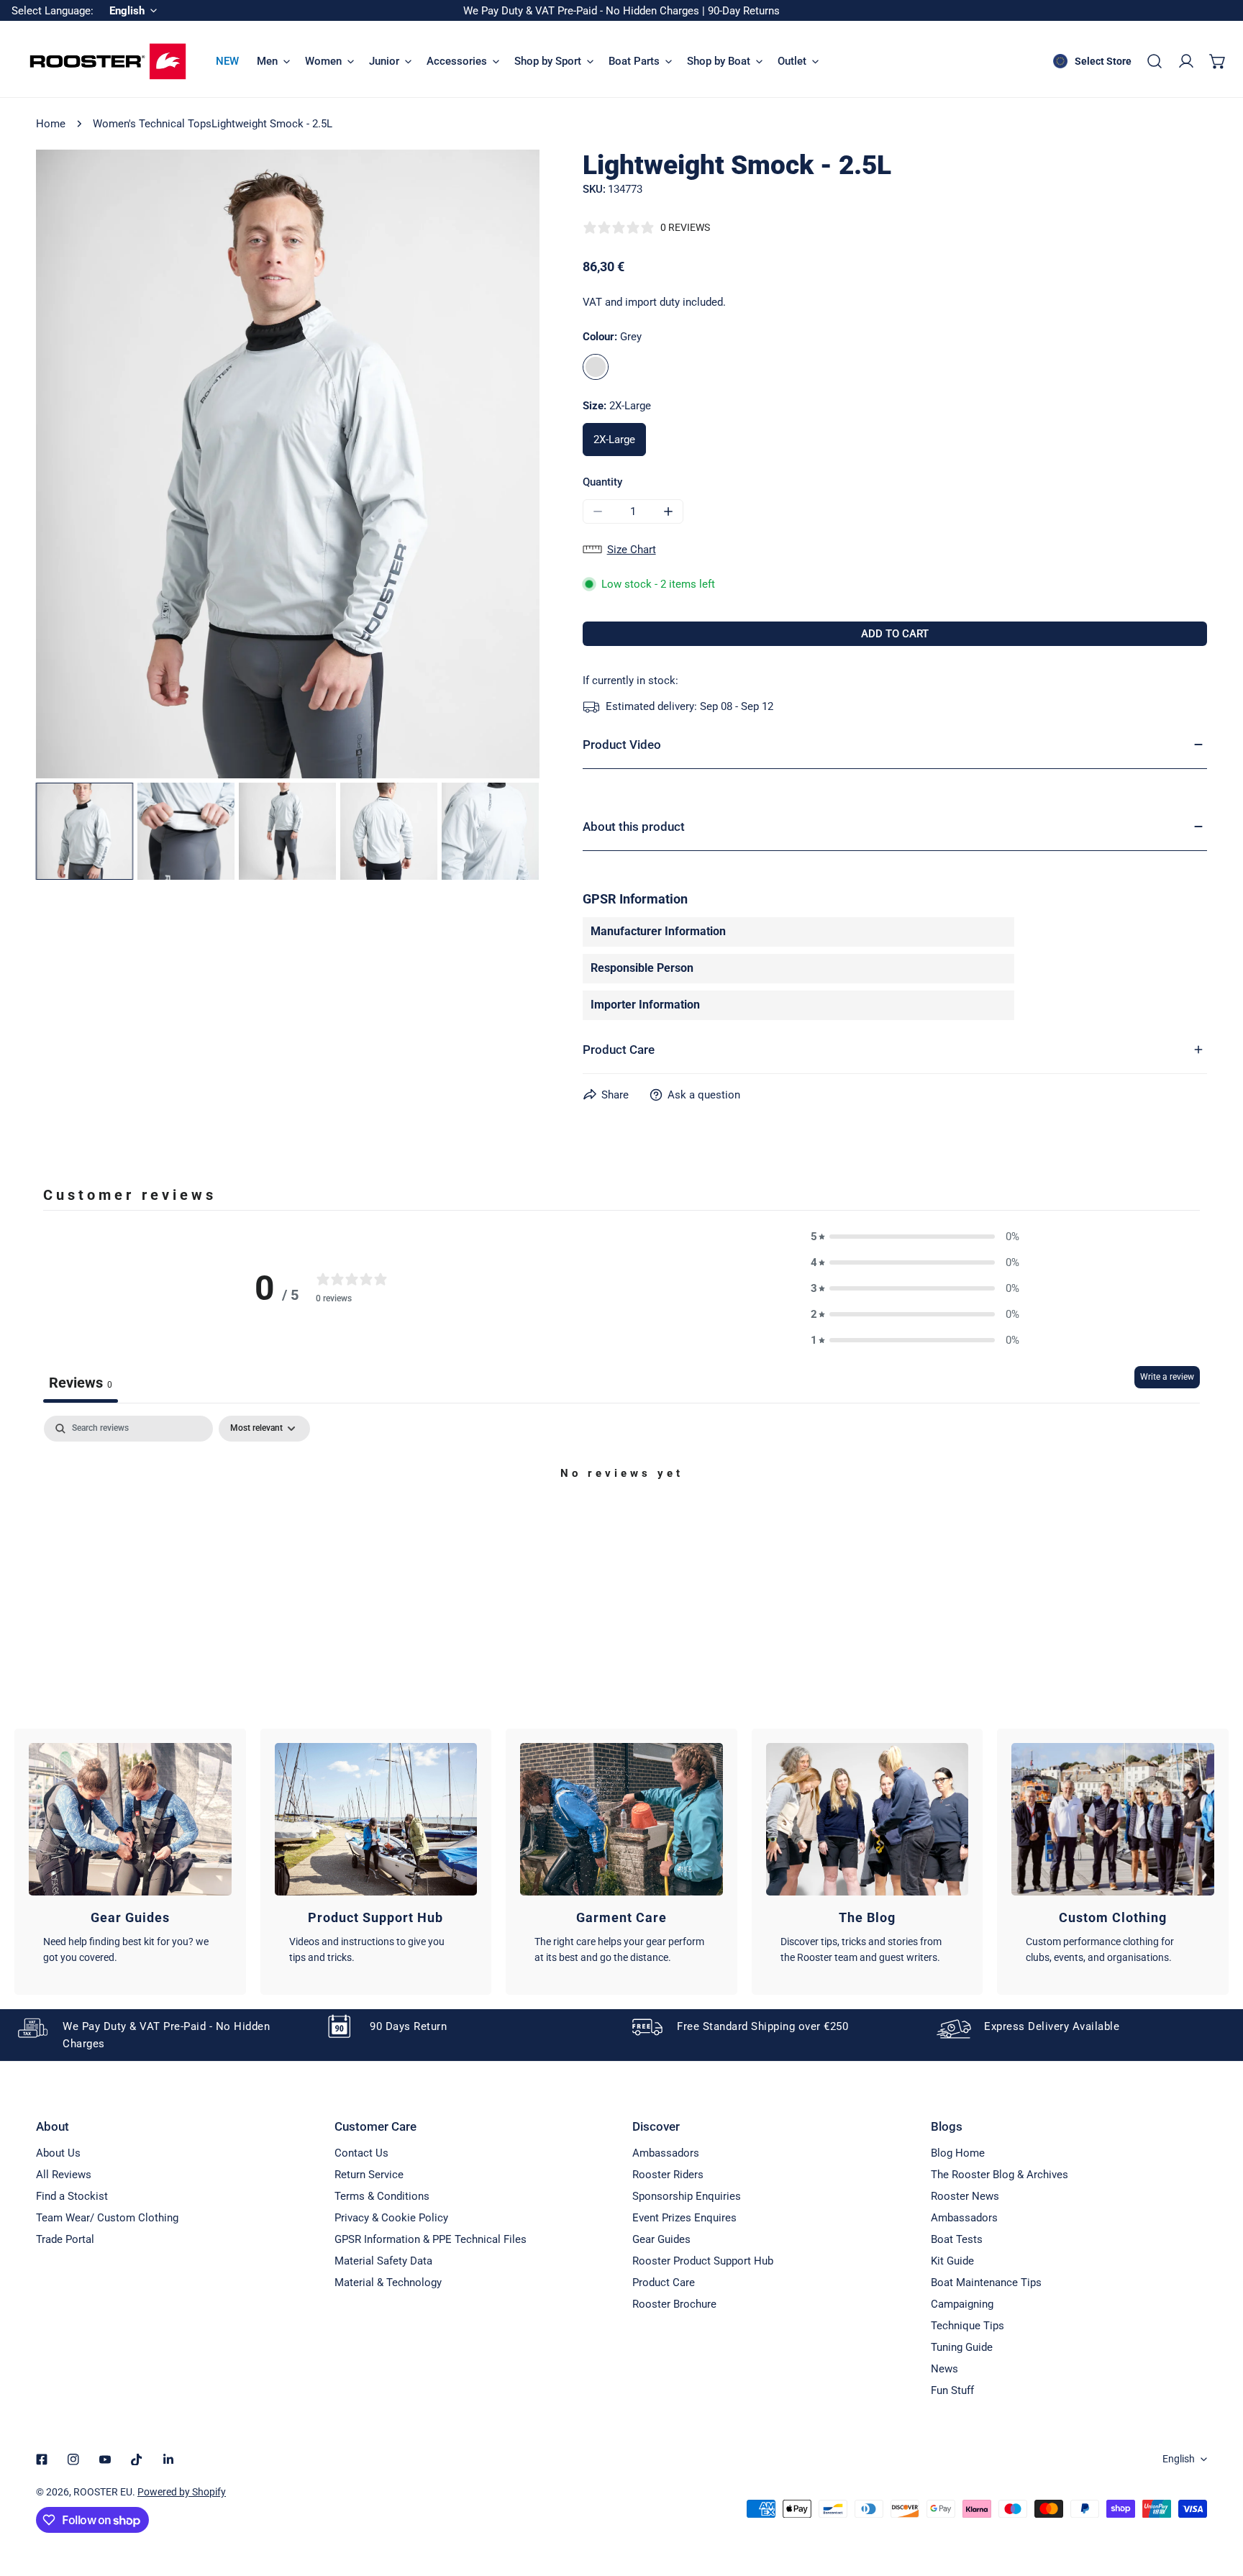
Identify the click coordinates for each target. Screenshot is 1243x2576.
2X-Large (614, 440)
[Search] (1155, 61)
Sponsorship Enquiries (687, 2196)
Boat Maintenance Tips (986, 2283)
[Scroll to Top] (1217, 2500)
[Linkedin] (168, 2459)
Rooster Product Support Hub (703, 2261)
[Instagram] (73, 2459)
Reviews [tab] (81, 1383)
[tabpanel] (621, 1523)
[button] (1218, 61)
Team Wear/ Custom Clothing (107, 2218)
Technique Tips (967, 2326)
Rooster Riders (668, 2175)
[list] (288, 464)
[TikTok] (137, 2459)
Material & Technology (388, 2283)
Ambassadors (666, 2153)
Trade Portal (65, 2239)
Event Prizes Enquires (684, 2218)
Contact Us (361, 2153)
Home (51, 124)
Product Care (664, 2283)
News (944, 2369)
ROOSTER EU (103, 2492)
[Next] (506, 465)
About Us (58, 2153)
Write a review (1167, 1377)
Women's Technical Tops (152, 124)
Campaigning (962, 2304)
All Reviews (64, 2175)
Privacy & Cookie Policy (391, 2218)
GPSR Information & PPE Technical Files (431, 2239)
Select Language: (53, 11)
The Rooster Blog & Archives (1000, 2175)
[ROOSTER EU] (108, 62)
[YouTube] (105, 2459)
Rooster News (965, 2196)
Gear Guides (661, 2239)
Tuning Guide (962, 2347)
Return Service (369, 2175)
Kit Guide (952, 2261)
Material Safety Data (383, 2261)
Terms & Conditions (382, 2196)
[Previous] (70, 465)
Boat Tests (957, 2239)
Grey (596, 367)
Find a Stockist (72, 2196)
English (1179, 2459)
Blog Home (958, 2153)
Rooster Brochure (674, 2304)
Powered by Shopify (182, 2492)
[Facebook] (42, 2459)
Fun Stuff (952, 2390)
